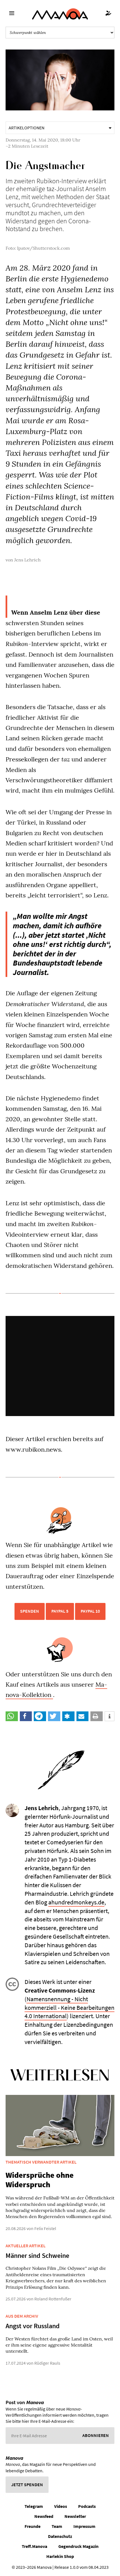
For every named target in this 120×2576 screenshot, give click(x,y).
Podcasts (87, 2506)
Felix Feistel (45, 2228)
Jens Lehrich (27, 560)
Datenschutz (60, 2536)
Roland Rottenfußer (53, 2299)
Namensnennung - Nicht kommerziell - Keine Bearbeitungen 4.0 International (69, 2008)
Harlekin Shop (60, 2556)
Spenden (30, 1611)
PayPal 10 (90, 1611)
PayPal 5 (60, 1611)
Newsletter (75, 2516)
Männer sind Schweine (37, 2255)
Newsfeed (44, 2516)
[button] (12, 1716)
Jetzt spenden (27, 2485)
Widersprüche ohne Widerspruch (40, 2180)
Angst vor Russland (33, 2326)
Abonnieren (96, 2435)
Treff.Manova (34, 2546)
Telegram (34, 2506)
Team (57, 2526)
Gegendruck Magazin (78, 2546)
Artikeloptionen (27, 128)
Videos (61, 2506)
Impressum (84, 2526)
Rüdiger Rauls (47, 2363)
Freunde (33, 2526)
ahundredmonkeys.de (76, 1902)
